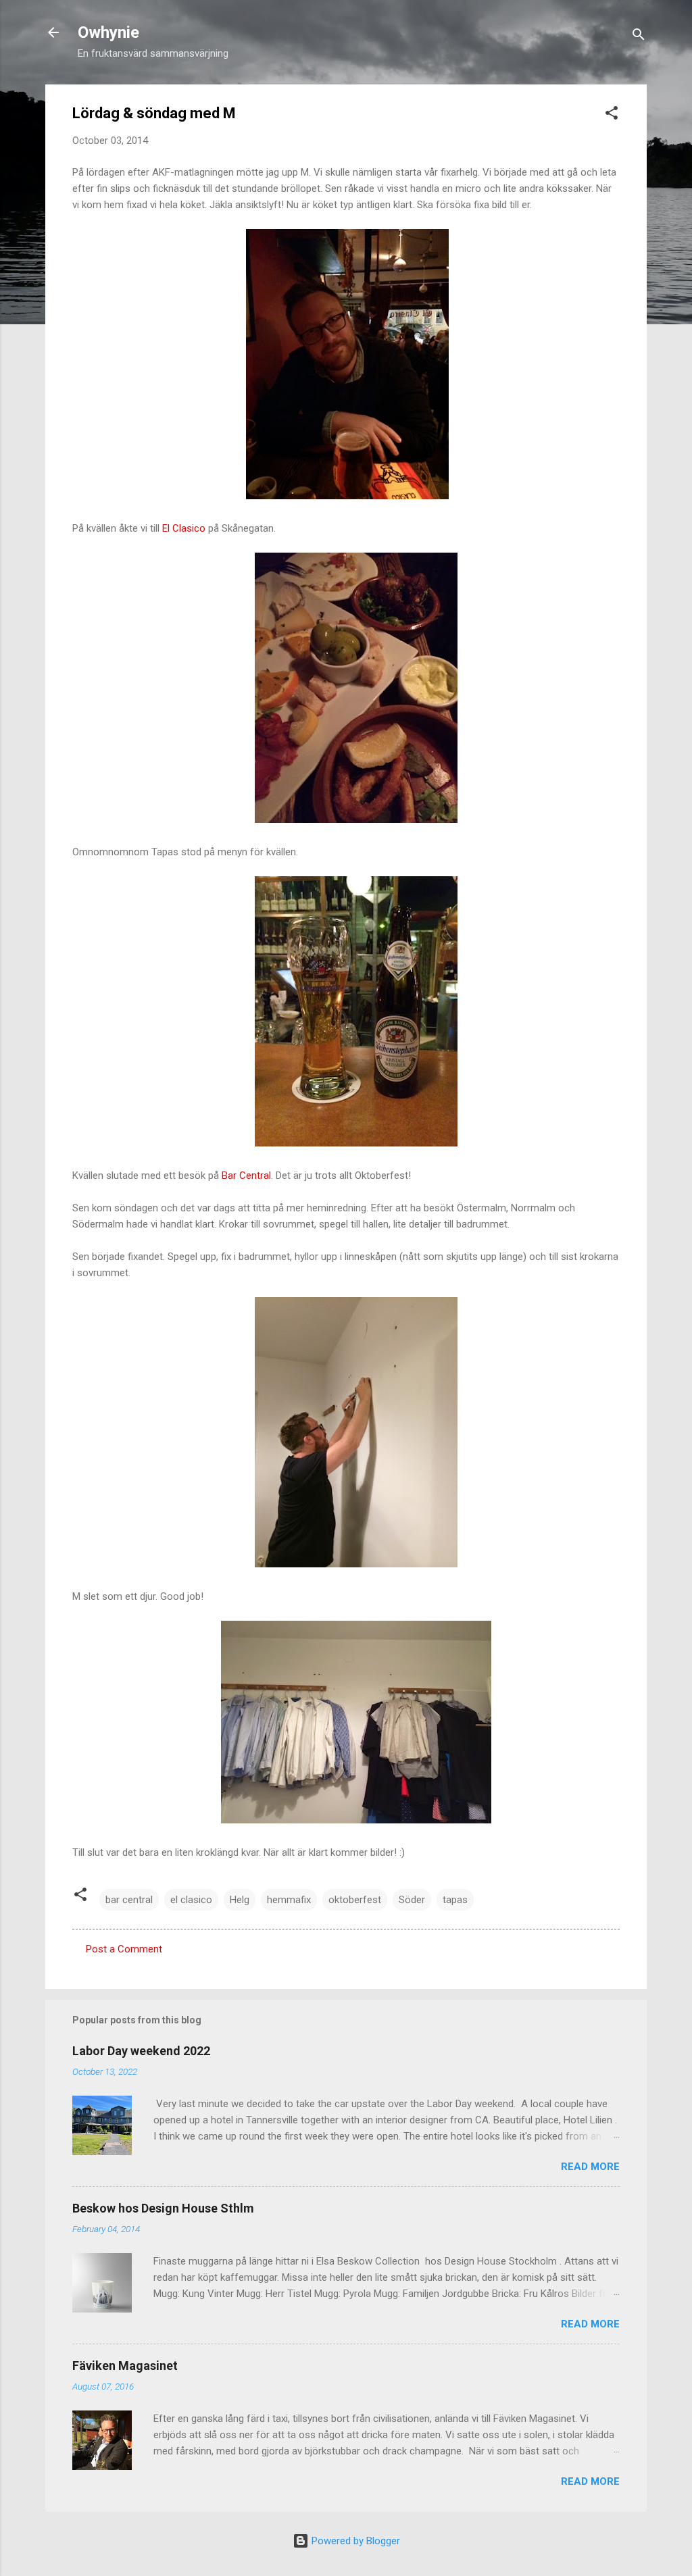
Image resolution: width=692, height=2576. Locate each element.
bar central (129, 1900)
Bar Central (246, 1176)
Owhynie (108, 32)
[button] (612, 115)
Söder (412, 1900)
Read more (590, 2167)
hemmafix (289, 1900)
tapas (455, 1900)
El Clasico (185, 528)
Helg (240, 1900)
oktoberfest (355, 1900)
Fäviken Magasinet (125, 2366)
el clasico (191, 1900)
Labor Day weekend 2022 (141, 2051)
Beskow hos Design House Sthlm (163, 2208)
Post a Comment (124, 1949)
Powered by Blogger (354, 2541)
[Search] (639, 37)
